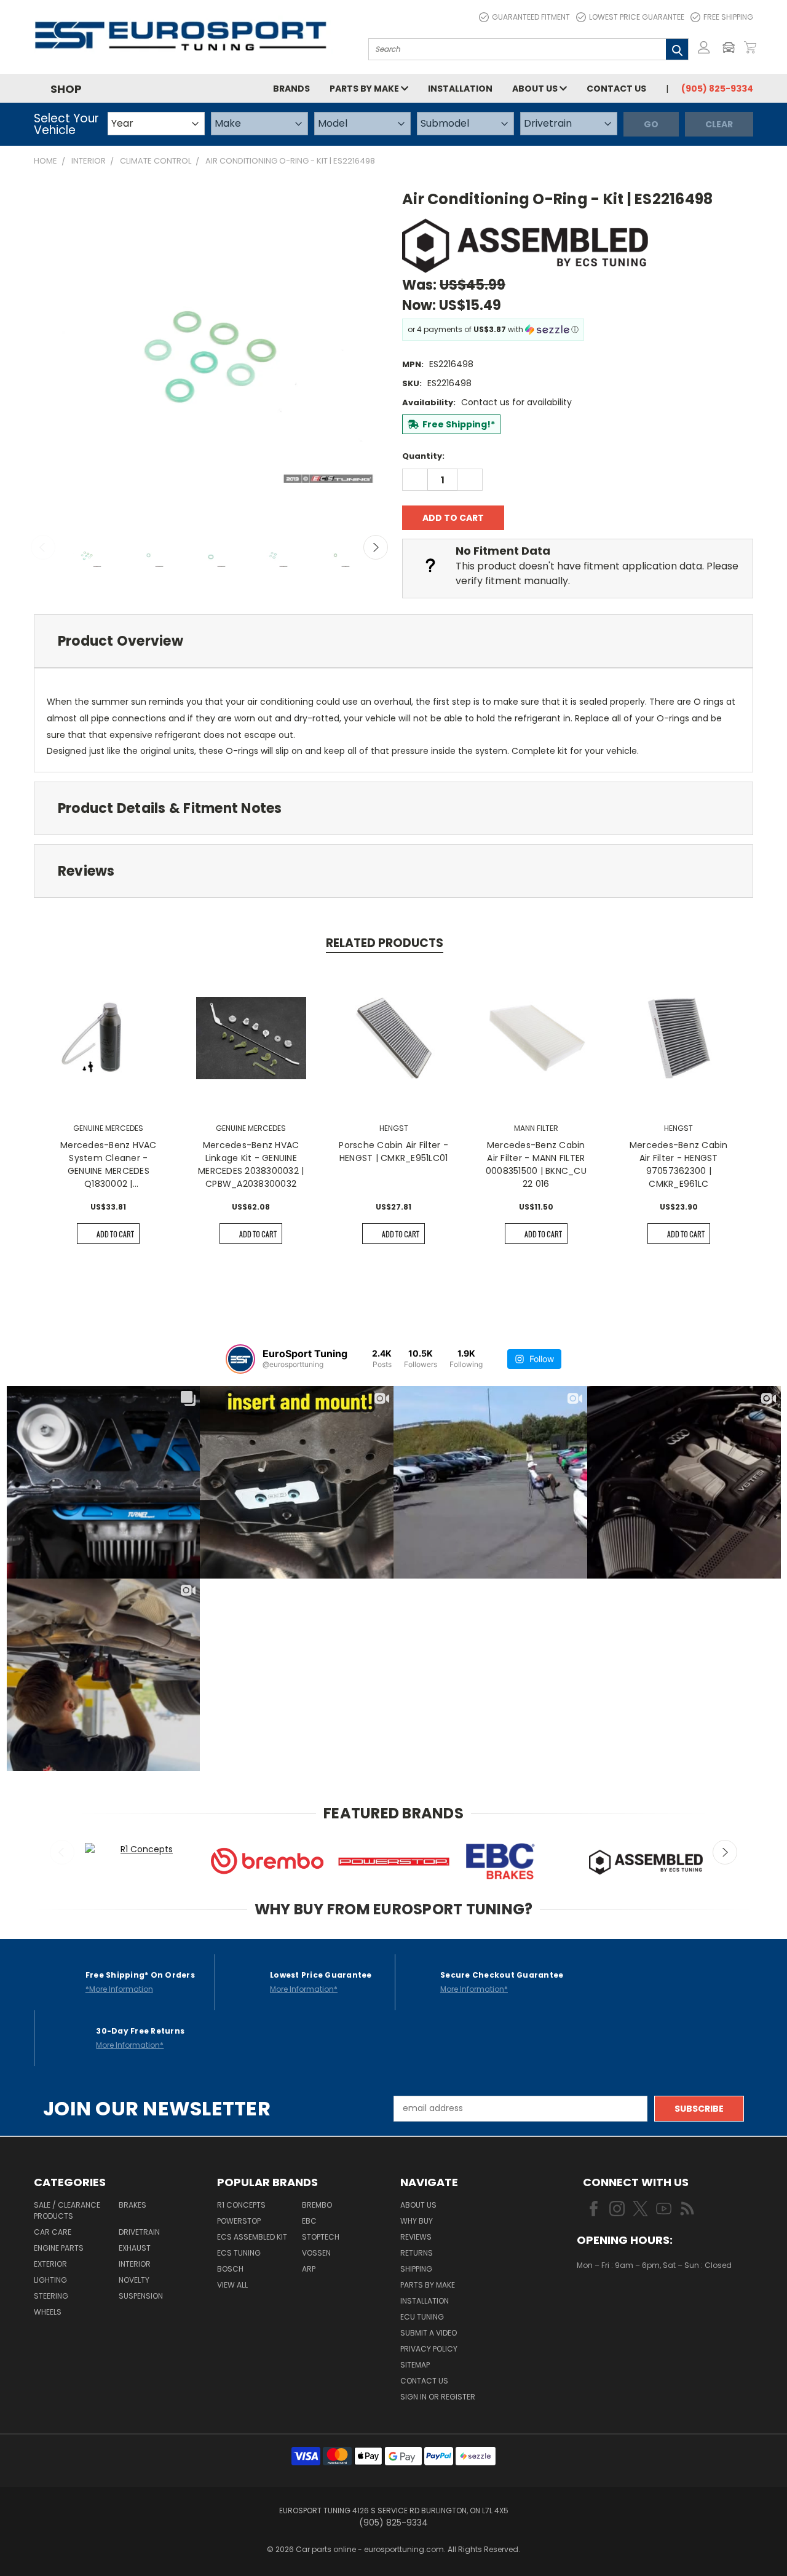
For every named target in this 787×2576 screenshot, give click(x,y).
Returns (417, 2253)
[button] (732, 47)
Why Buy (417, 2221)
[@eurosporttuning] (240, 1359)
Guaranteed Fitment (531, 17)
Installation (460, 89)
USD (618, 2301)
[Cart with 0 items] (750, 47)
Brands (291, 89)
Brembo (317, 2205)
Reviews (416, 2237)
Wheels (48, 2312)
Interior (135, 2264)
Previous (43, 547)
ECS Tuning (239, 2253)
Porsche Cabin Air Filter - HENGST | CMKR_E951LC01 (393, 1151)
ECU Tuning (422, 2317)
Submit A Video (429, 2333)
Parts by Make (365, 89)
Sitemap (415, 2365)
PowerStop (239, 2221)
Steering (51, 2296)
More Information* (304, 1989)
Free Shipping (728, 17)
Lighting (50, 2280)
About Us (536, 89)
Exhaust (135, 2248)
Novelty (134, 2280)
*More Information (119, 1989)
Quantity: (423, 456)
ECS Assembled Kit (252, 2237)
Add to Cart (115, 1234)
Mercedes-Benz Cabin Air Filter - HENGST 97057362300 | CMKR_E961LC (679, 1164)
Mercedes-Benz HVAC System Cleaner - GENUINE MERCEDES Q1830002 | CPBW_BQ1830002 (109, 1165)
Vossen (316, 2253)
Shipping (416, 2269)
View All (232, 2285)
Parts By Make (428, 2285)
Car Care (53, 2232)
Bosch (230, 2269)
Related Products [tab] (385, 943)
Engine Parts (59, 2248)
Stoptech (321, 2237)
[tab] (393, 641)
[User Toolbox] (704, 47)
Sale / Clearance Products (67, 2210)
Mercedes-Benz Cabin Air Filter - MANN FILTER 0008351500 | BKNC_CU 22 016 (536, 1164)
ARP (309, 2269)
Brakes (132, 2205)
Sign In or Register (438, 2397)
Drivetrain (139, 2232)
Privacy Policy (429, 2349)
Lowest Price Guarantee (637, 17)
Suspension (141, 2296)
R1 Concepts (241, 2205)
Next (376, 547)
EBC (309, 2221)
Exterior (50, 2264)
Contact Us (616, 89)
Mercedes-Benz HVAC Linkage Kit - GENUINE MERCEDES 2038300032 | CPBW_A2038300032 (251, 1164)
